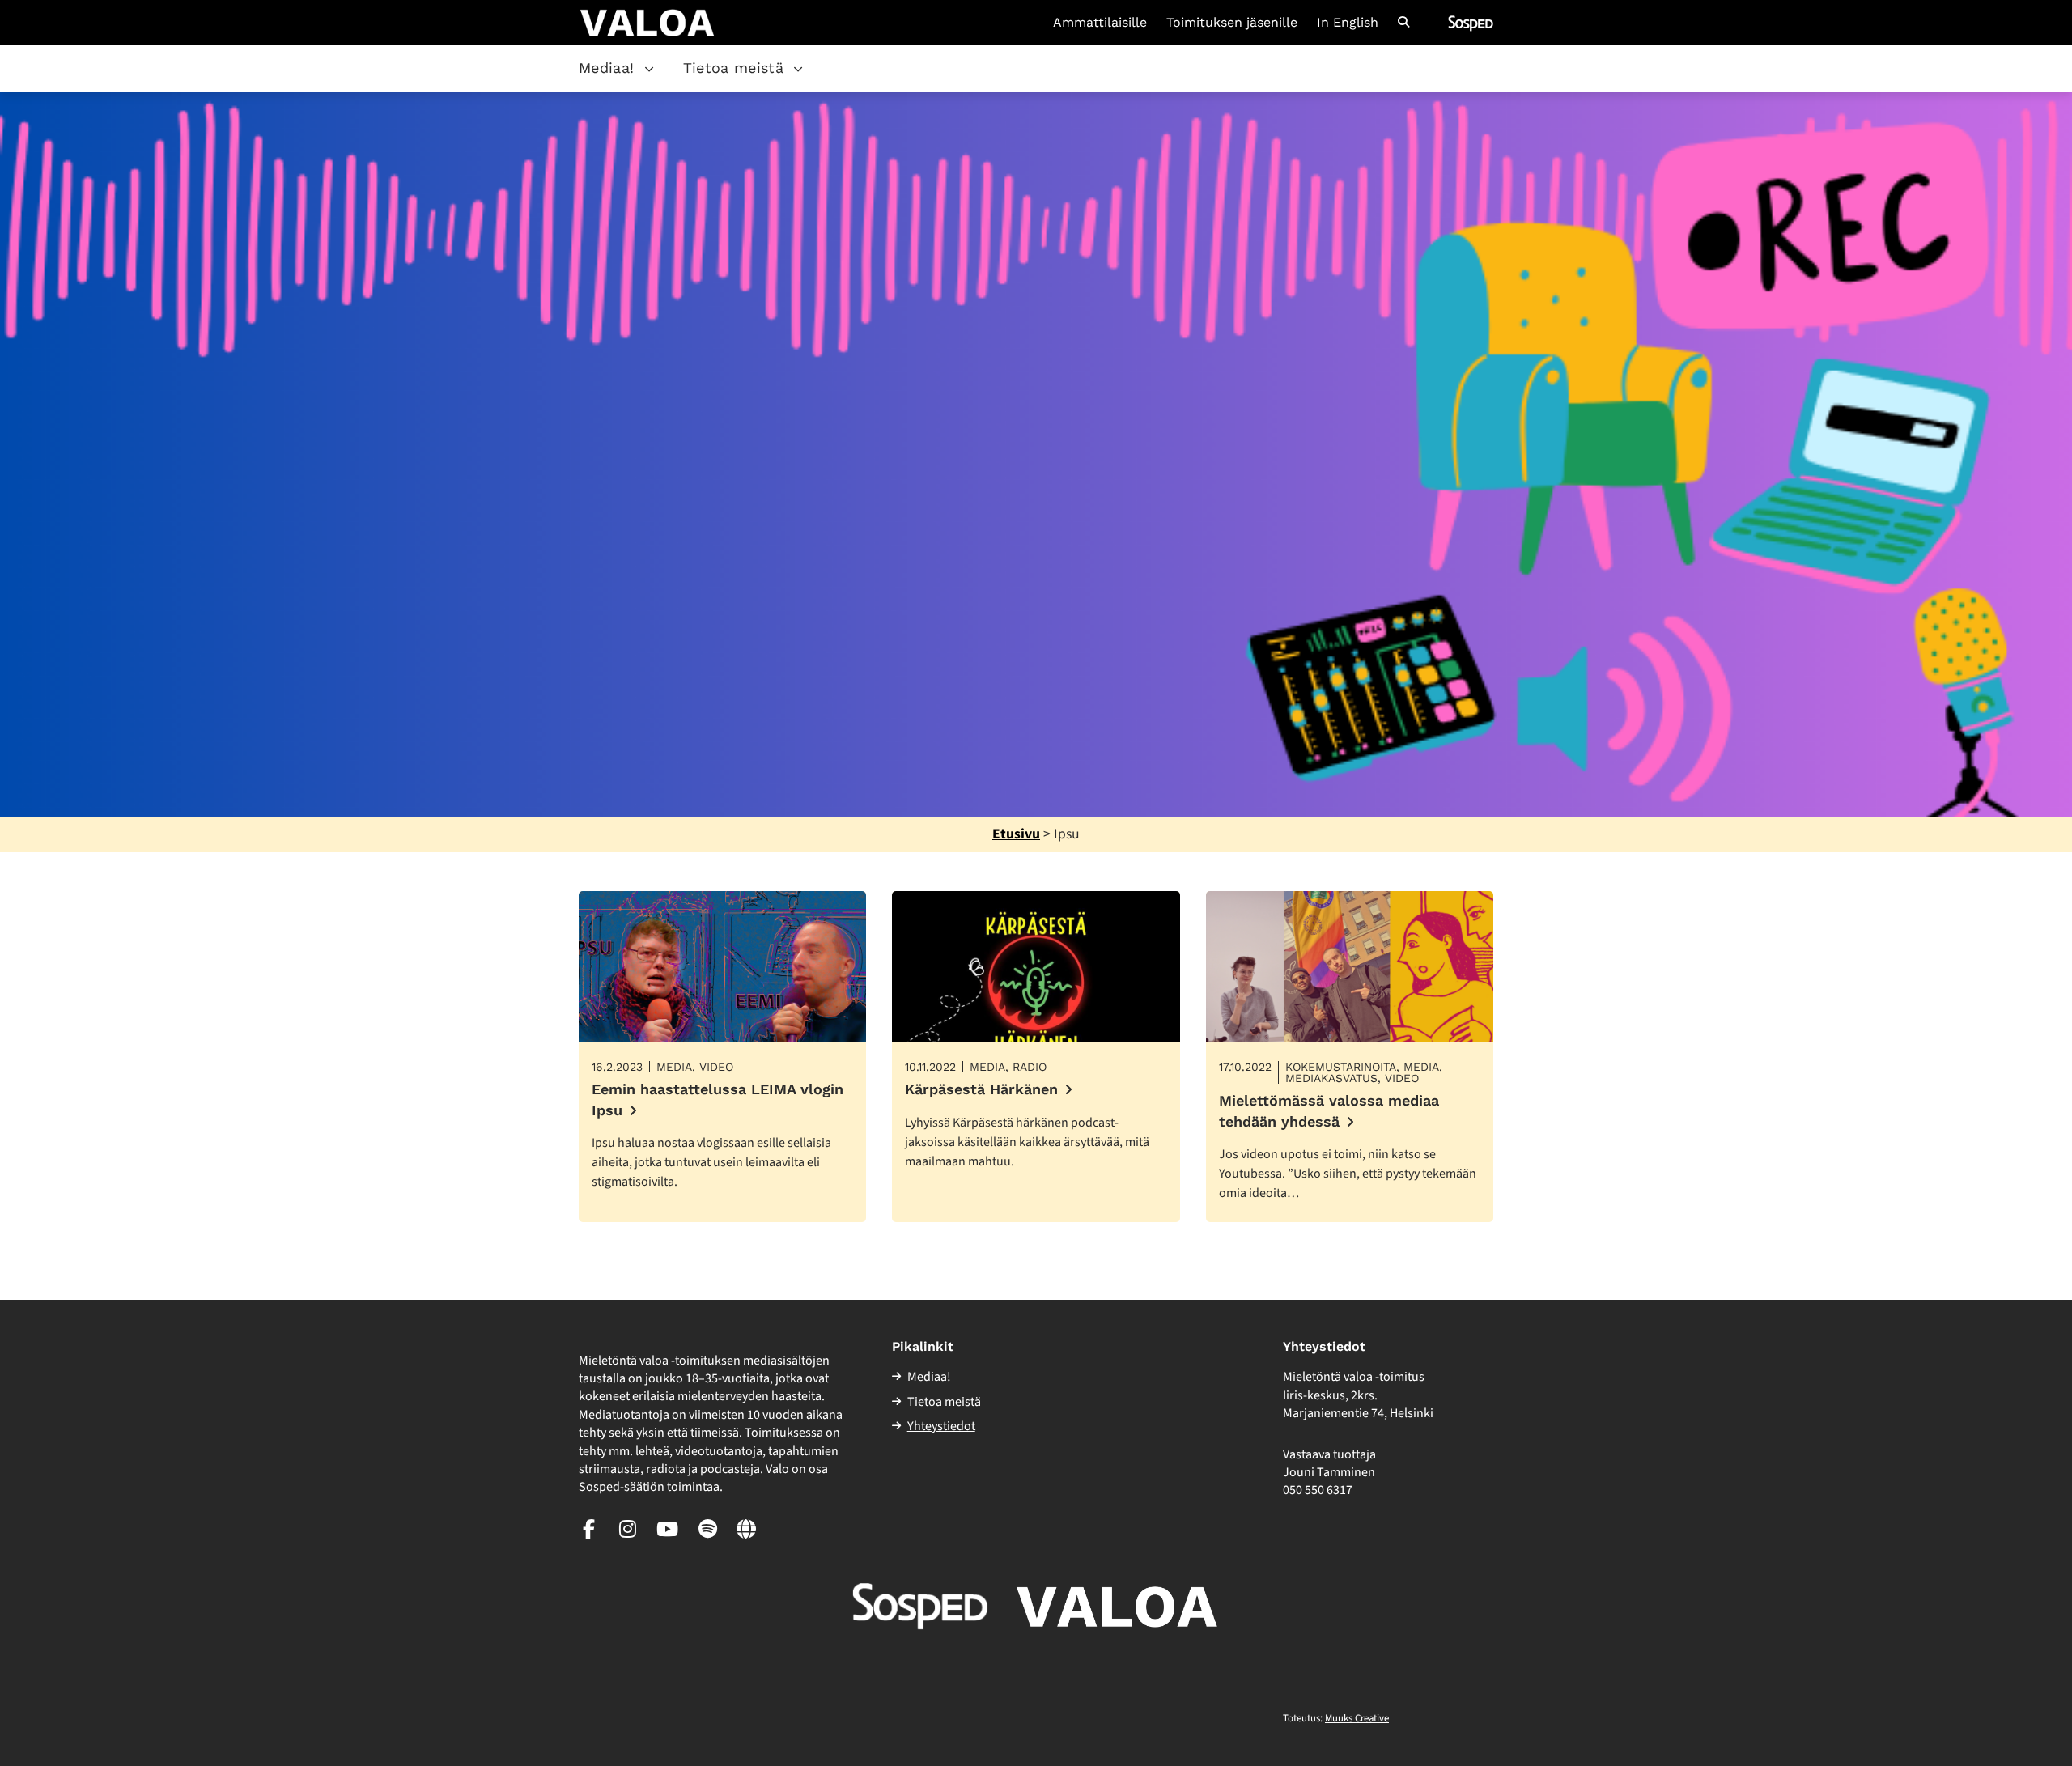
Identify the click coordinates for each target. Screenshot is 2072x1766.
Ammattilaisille (1100, 23)
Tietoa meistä (734, 68)
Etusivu (1016, 834)
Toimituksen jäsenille (1232, 23)
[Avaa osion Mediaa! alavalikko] (649, 69)
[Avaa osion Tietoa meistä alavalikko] (798, 69)
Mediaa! (607, 68)
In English (1348, 23)
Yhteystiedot (941, 1426)
